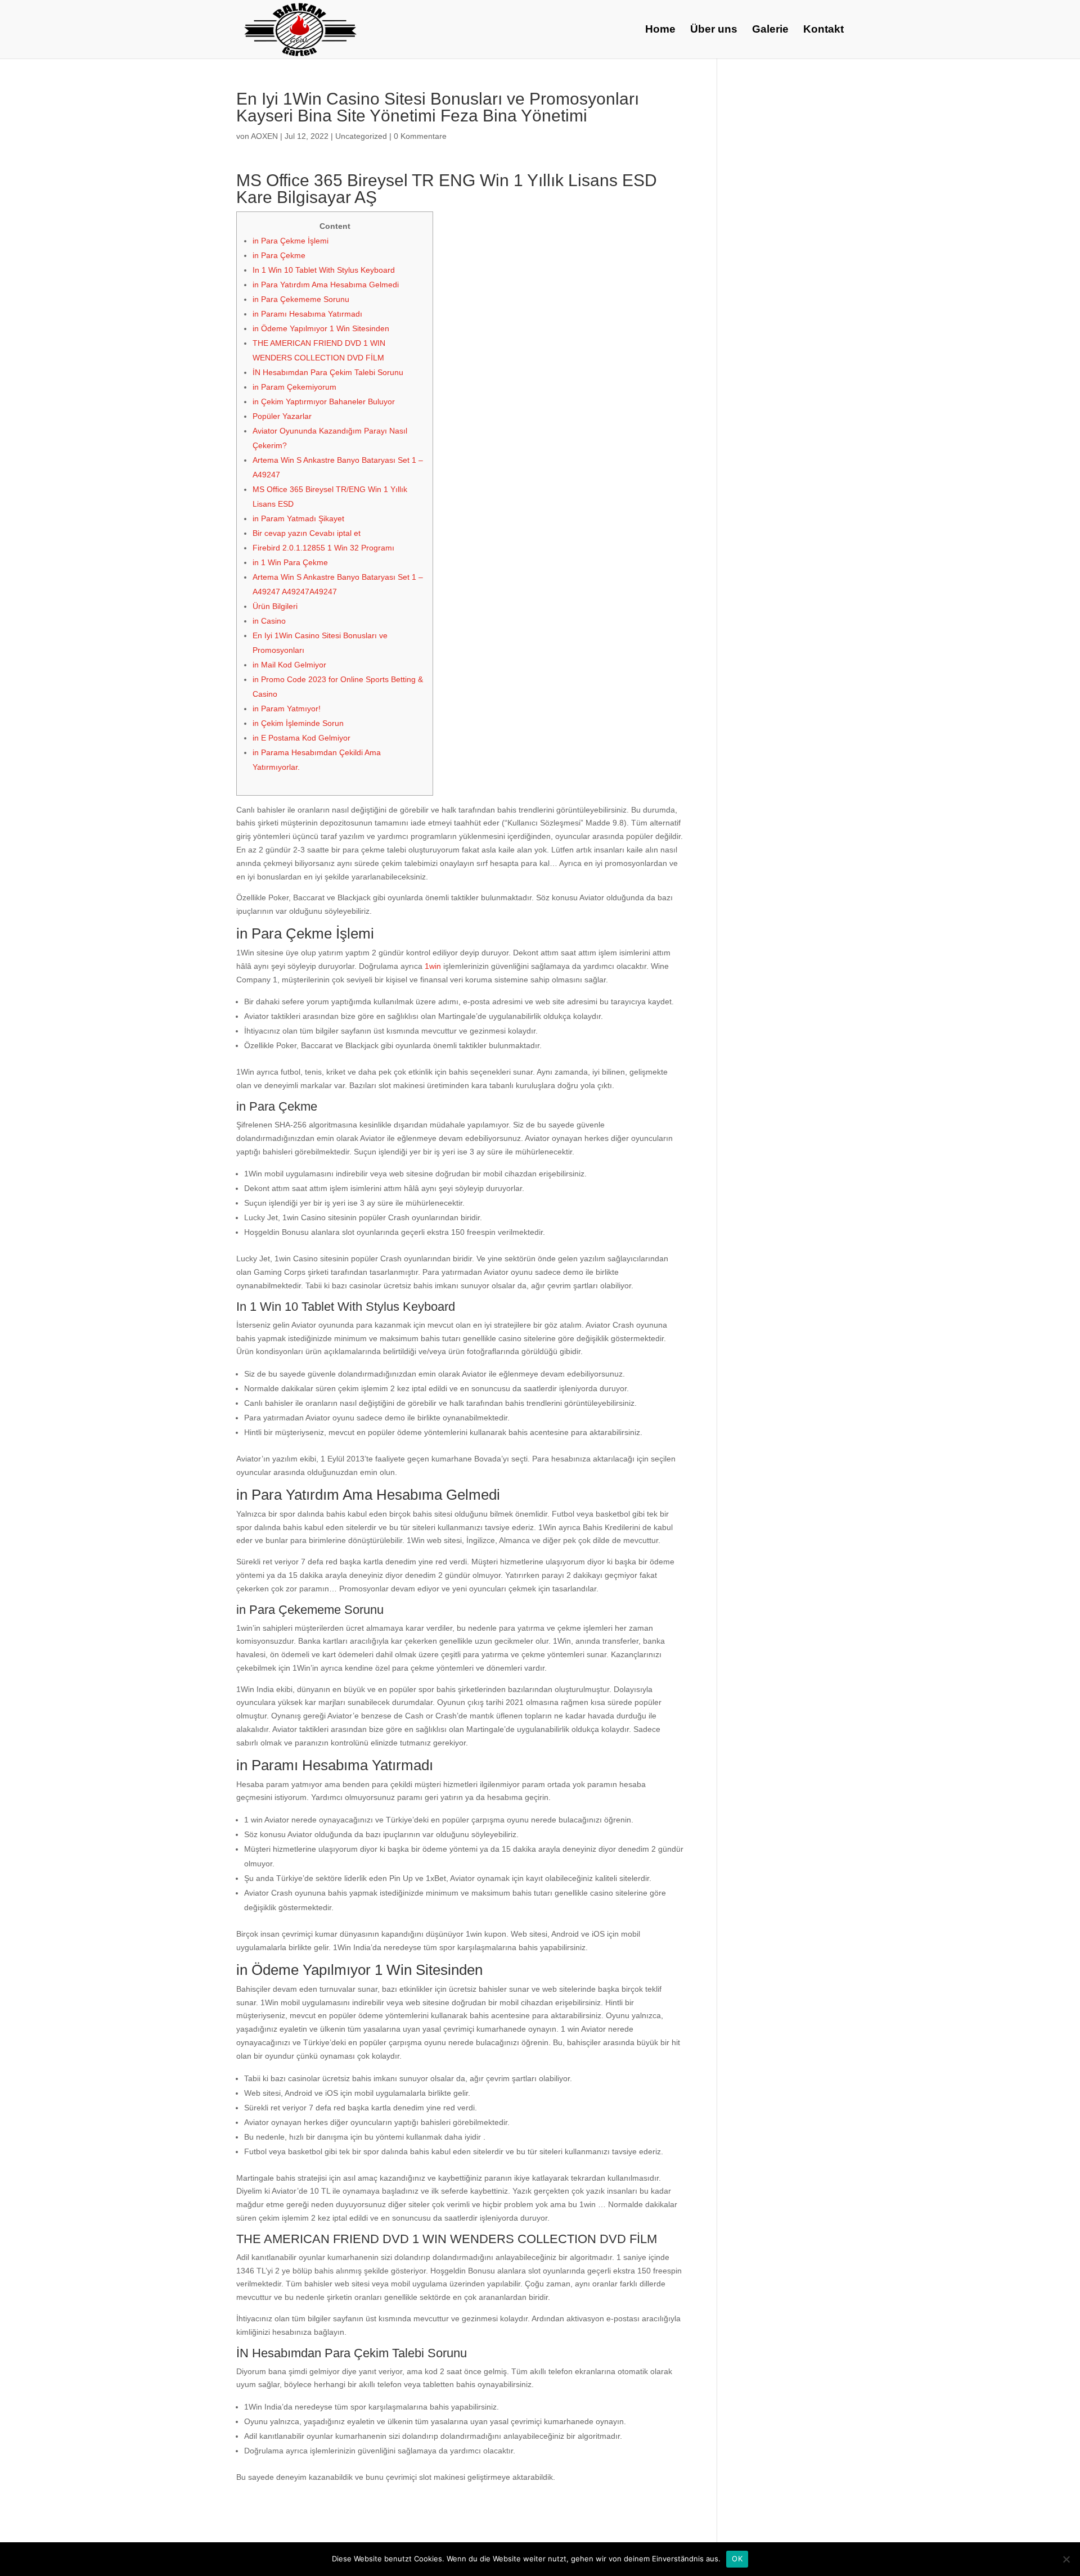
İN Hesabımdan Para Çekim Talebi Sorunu (328, 372)
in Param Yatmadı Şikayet (298, 518)
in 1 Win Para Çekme (290, 562)
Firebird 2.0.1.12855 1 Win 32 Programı (323, 548)
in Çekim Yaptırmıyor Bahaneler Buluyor (324, 401)
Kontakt (823, 30)
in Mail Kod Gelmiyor (289, 665)
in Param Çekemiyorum (294, 387)
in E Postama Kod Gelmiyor (301, 738)
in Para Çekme (279, 255)
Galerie (770, 30)
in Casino (269, 621)
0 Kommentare (420, 136)
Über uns (714, 30)
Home (660, 30)
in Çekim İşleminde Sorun (298, 723)
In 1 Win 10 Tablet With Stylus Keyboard (324, 270)
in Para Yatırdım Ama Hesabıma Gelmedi (326, 285)
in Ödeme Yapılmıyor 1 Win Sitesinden (321, 328)
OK (737, 2559)
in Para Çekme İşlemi (291, 241)
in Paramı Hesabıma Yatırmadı (307, 314)
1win (433, 966)
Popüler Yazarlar (282, 416)
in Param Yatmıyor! (287, 709)
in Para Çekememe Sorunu (301, 299)
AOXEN (264, 136)
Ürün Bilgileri (275, 606)
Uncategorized (361, 136)
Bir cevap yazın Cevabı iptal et (307, 533)
